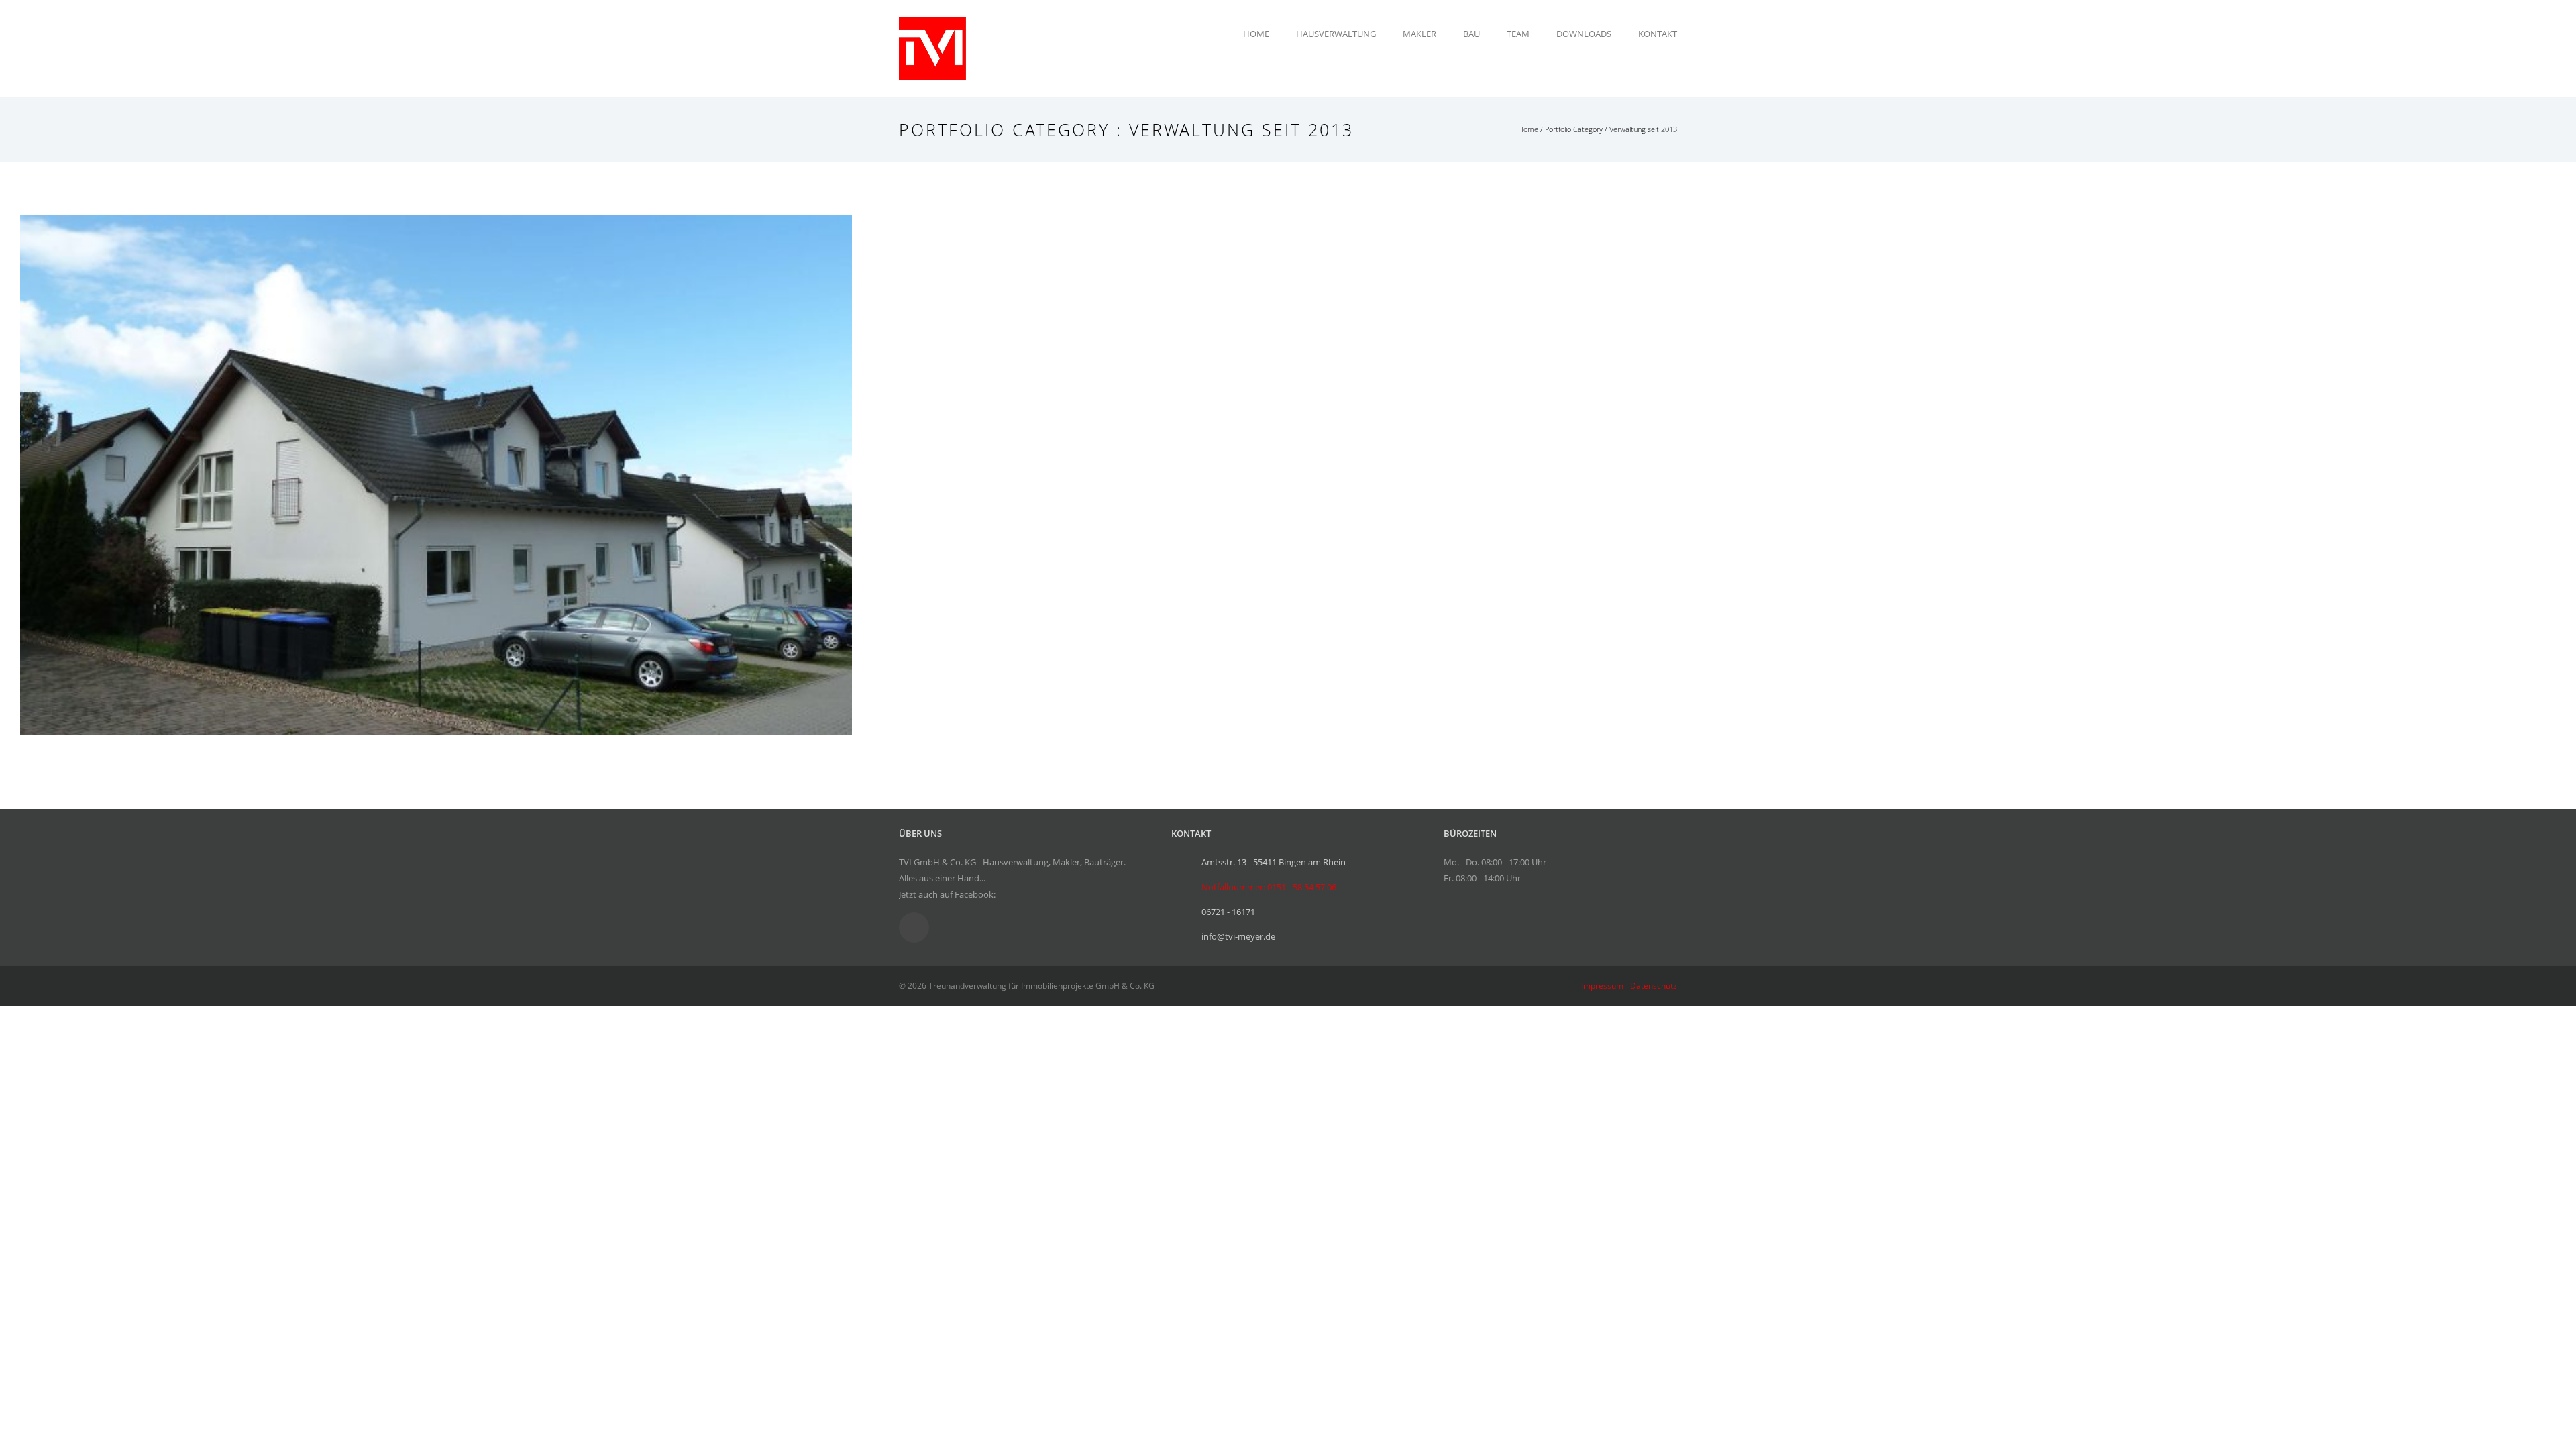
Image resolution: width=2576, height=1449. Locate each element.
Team (1518, 34)
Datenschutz (1654, 986)
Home (1256, 34)
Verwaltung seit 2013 (1643, 129)
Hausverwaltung (1336, 34)
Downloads (1584, 34)
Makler (1419, 34)
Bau (1471, 34)
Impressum (1602, 986)
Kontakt (1658, 34)
